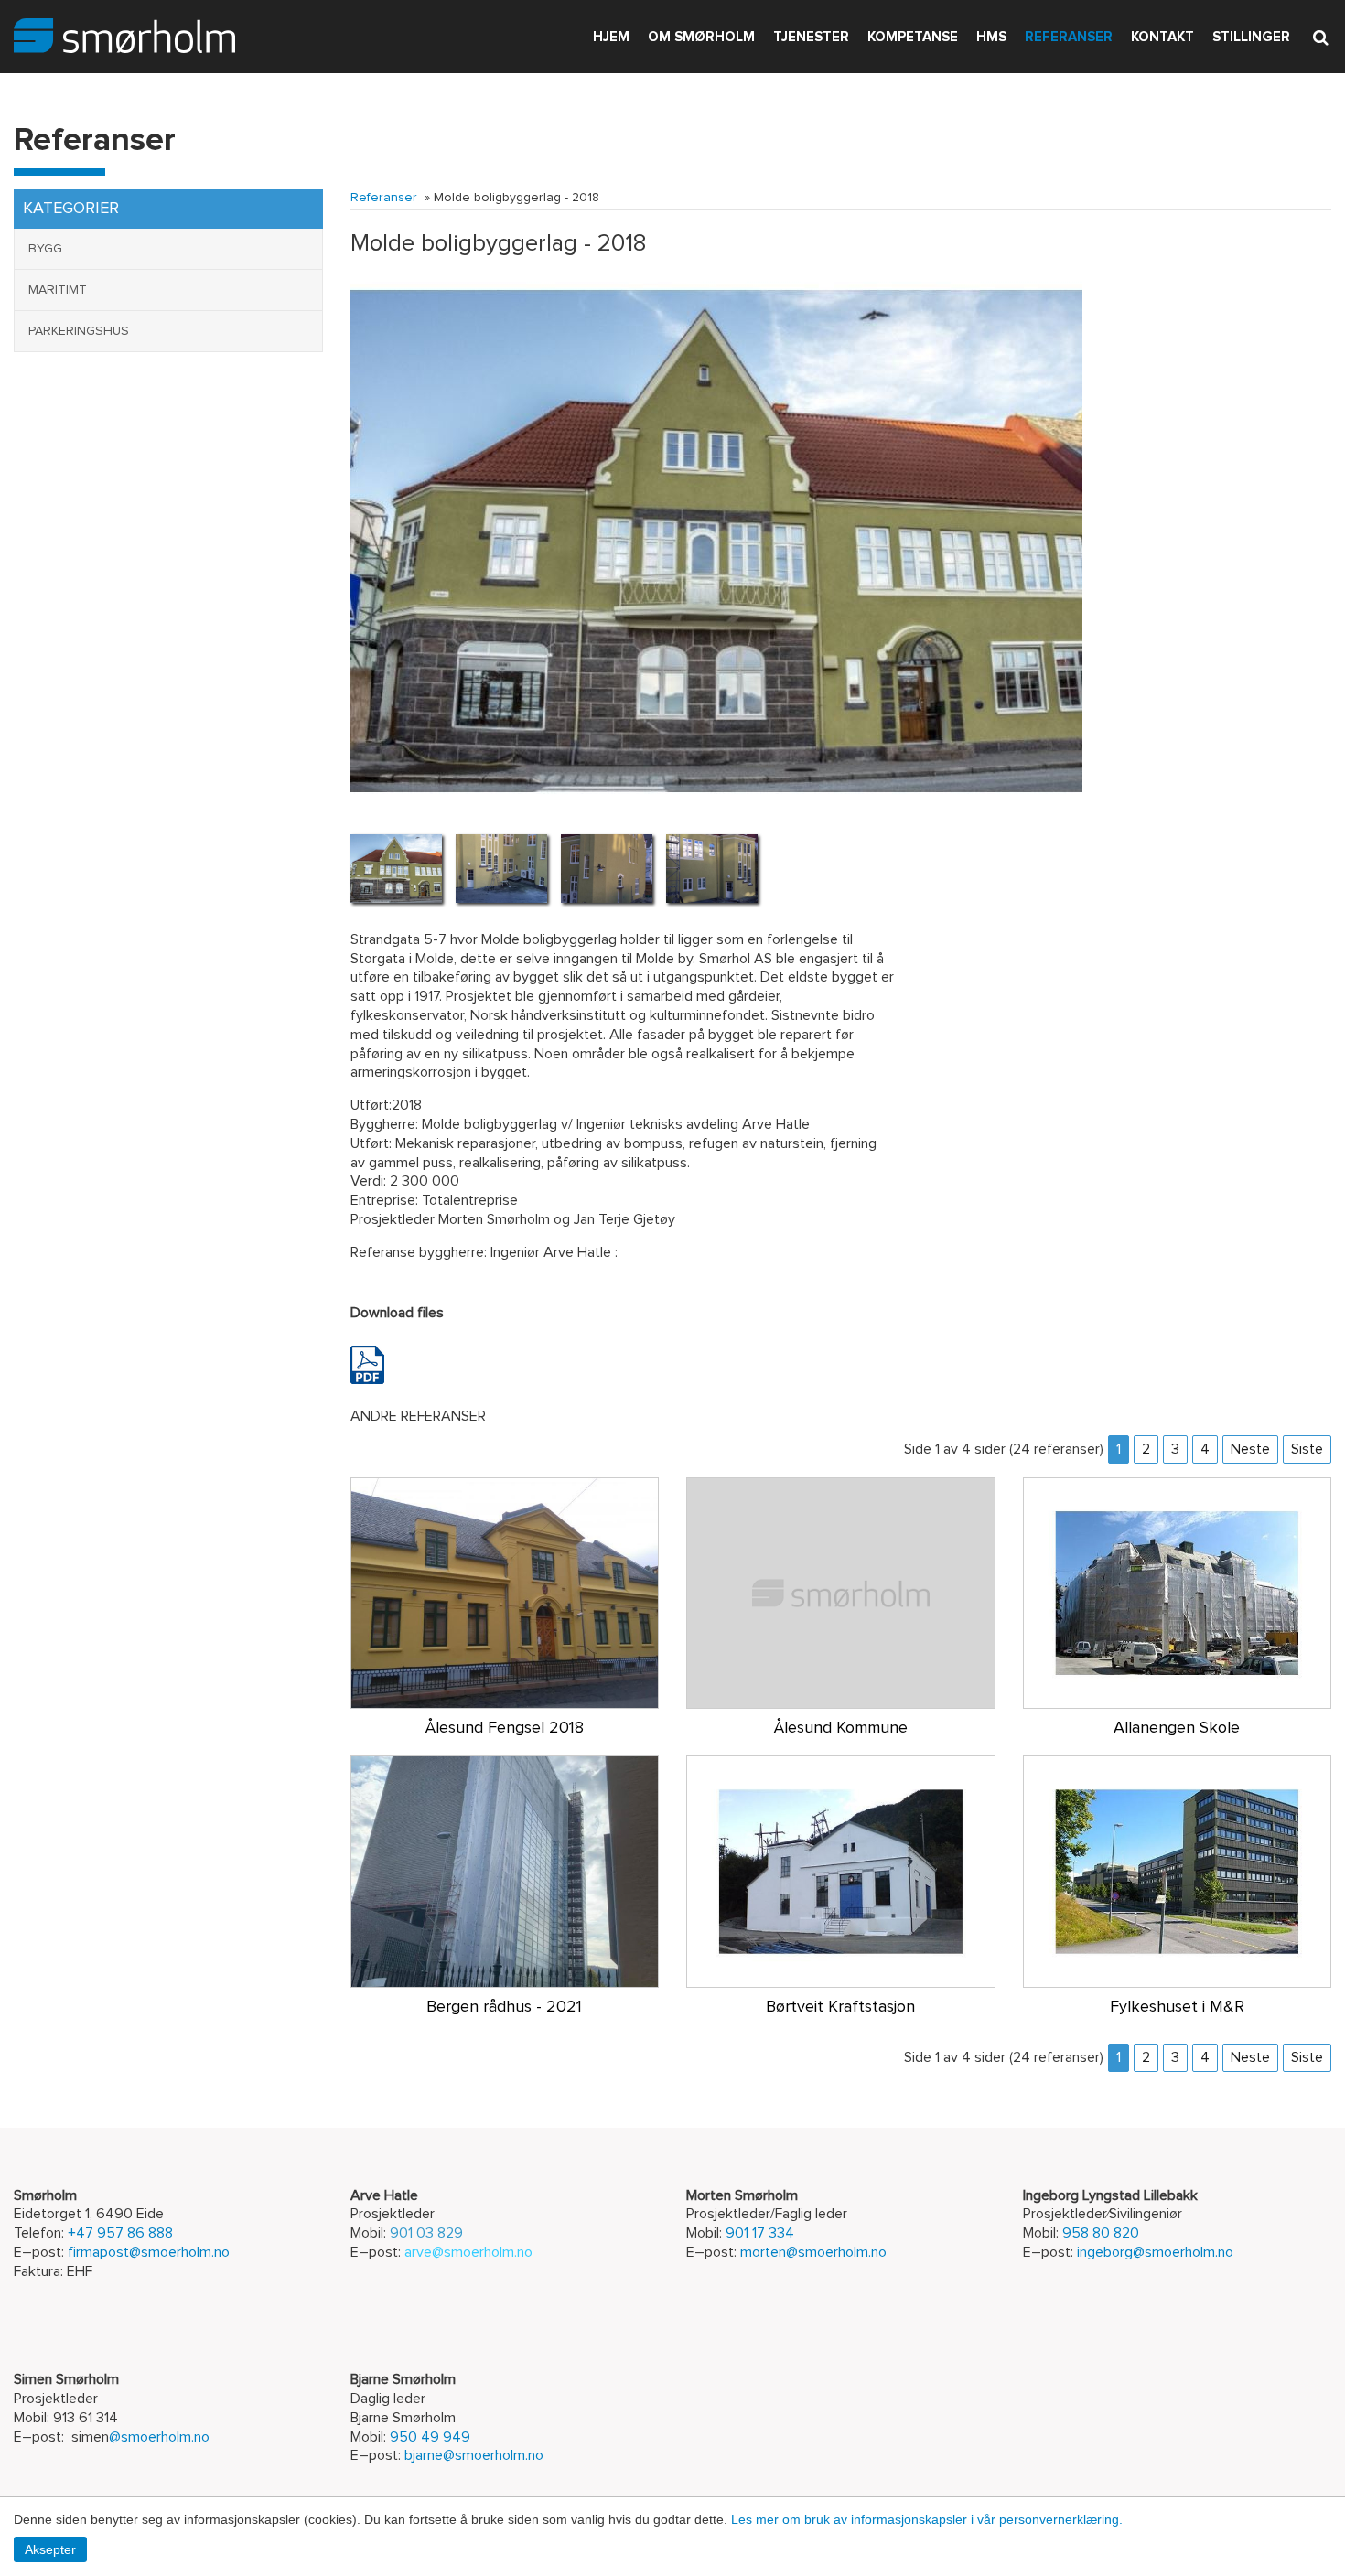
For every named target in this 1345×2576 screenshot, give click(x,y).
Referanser (1069, 37)
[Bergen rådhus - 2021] (505, 1871)
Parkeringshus (79, 331)
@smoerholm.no (159, 2437)
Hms (991, 37)
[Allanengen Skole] (1178, 1592)
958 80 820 (1101, 2233)
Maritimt (58, 290)
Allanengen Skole (1177, 1728)
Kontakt (1162, 37)
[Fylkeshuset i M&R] (1178, 1871)
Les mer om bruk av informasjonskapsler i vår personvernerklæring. (927, 2519)
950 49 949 (430, 2437)
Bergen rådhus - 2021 (504, 2007)
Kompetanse (913, 37)
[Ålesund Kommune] (841, 1592)
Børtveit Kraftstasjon (840, 2007)
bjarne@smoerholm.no (474, 2455)
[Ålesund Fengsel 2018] (505, 1592)
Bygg (45, 249)
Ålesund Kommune (841, 1728)
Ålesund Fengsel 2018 (505, 1728)
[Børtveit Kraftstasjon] (841, 1871)
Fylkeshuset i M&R (1177, 2007)
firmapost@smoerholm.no (149, 2252)
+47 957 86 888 (120, 2233)
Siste (1307, 1449)
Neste (1250, 1449)
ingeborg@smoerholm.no (1155, 2252)
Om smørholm (701, 37)
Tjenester (811, 37)
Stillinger (1251, 37)
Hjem (611, 37)
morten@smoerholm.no (813, 2252)
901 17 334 (760, 2233)
